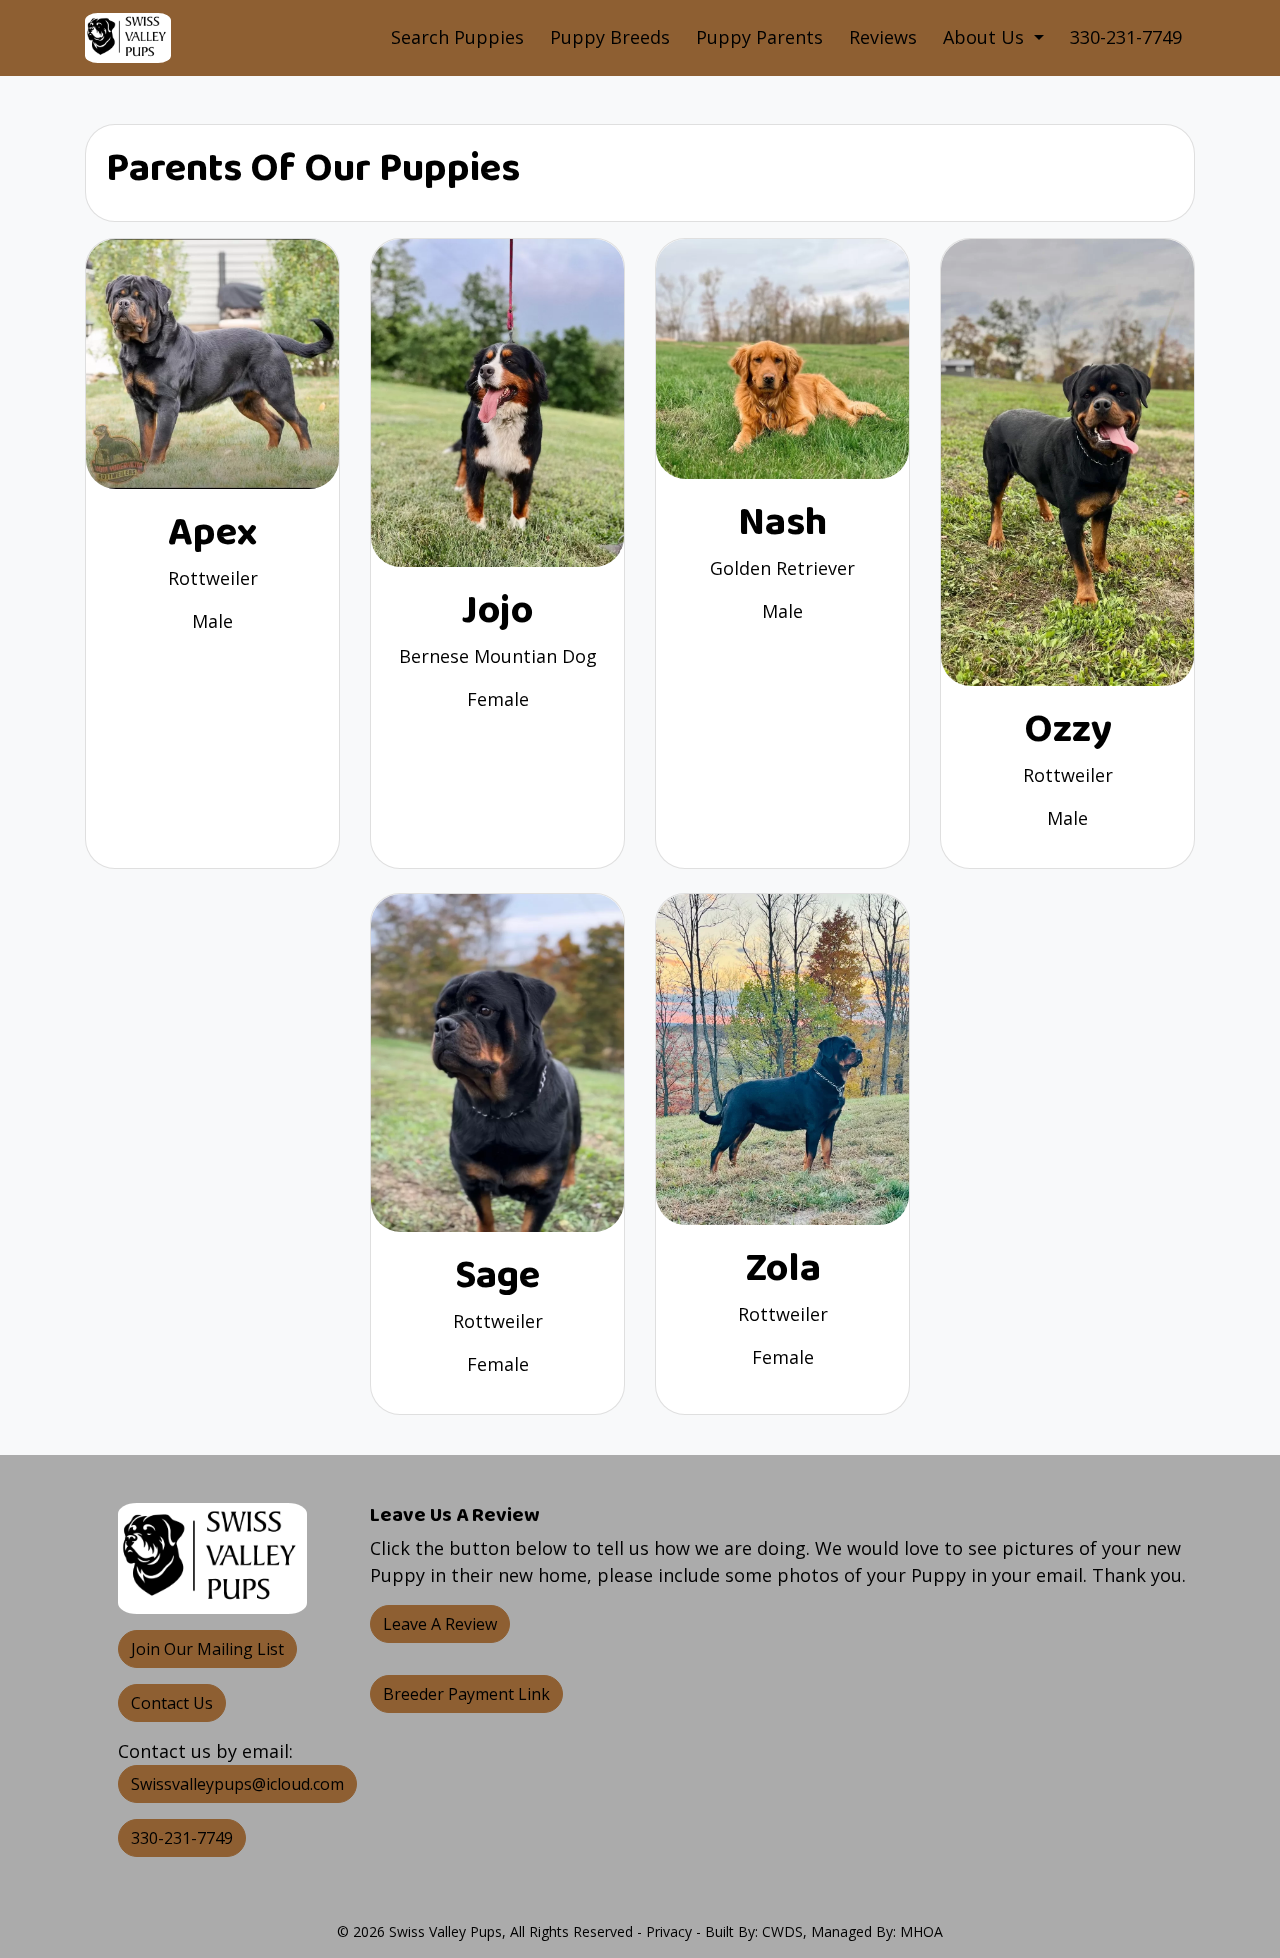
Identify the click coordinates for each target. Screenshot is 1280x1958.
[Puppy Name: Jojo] (497, 401)
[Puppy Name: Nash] (782, 357)
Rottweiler (213, 578)
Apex (212, 533)
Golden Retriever (782, 568)
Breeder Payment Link (466, 1694)
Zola (783, 1269)
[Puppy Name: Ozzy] (1067, 460)
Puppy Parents (759, 37)
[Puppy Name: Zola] (782, 1057)
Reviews (883, 37)
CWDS (782, 1931)
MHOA (921, 1931)
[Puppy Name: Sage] (497, 1061)
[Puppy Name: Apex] (212, 362)
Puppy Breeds (610, 37)
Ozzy (1068, 730)
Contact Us (172, 1703)
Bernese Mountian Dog (498, 656)
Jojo (497, 611)
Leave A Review (440, 1624)
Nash (782, 523)
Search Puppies (457, 37)
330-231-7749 (1126, 37)
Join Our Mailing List (207, 1649)
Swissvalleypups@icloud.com (237, 1784)
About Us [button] (986, 37)
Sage (497, 1276)
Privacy (669, 1931)
